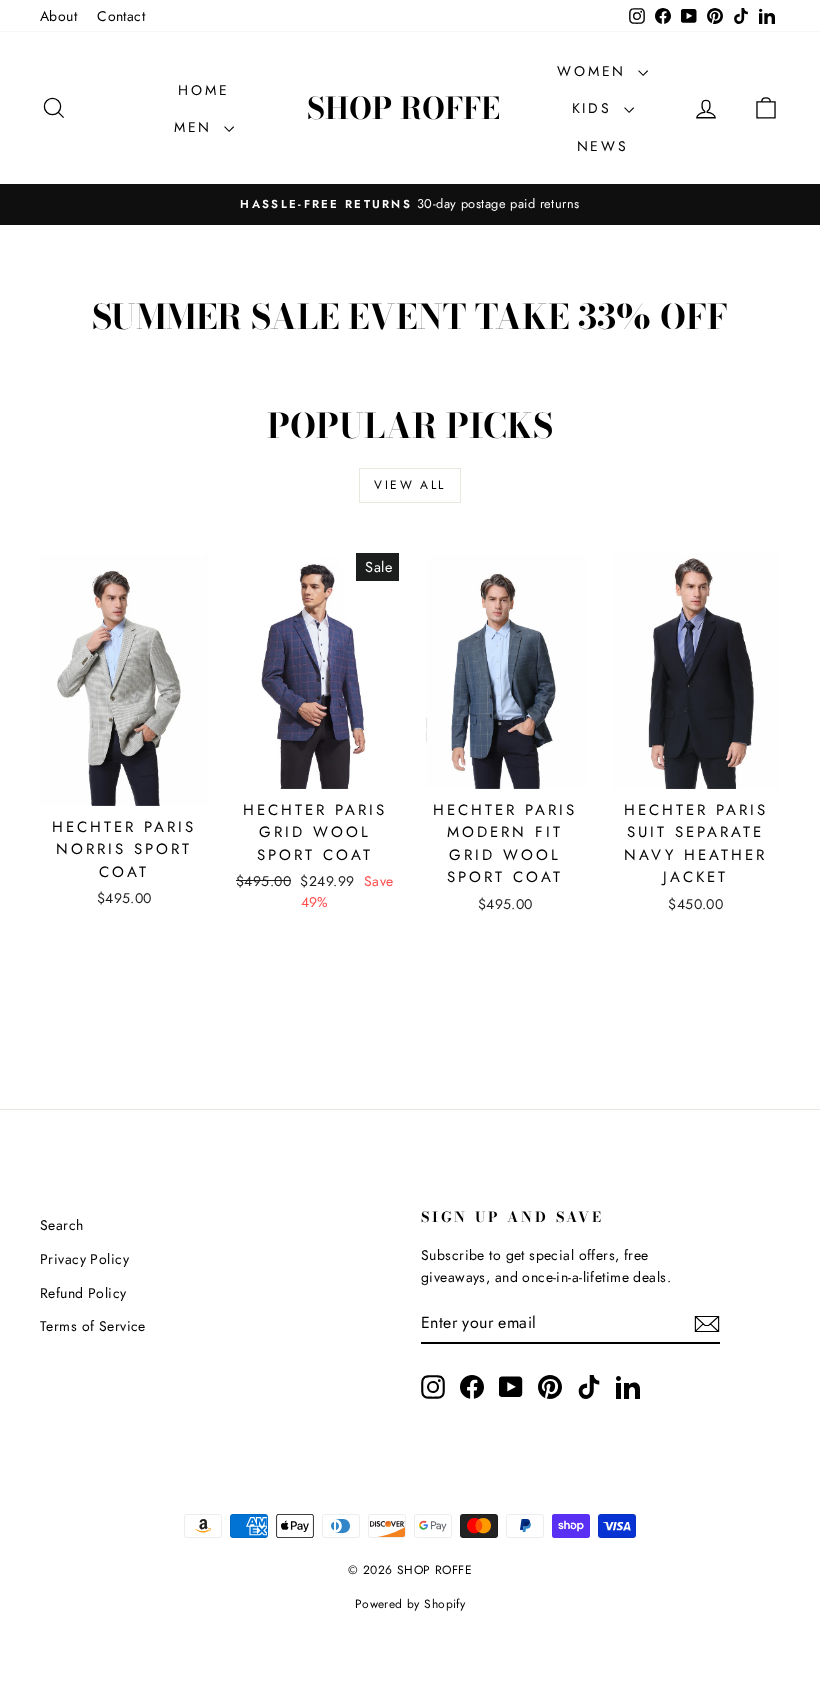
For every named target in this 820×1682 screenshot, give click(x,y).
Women (595, 71)
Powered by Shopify (410, 1604)
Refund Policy (83, 1293)
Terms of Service (93, 1326)
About (58, 16)
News (603, 146)
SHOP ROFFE (403, 108)
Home (203, 90)
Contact (121, 16)
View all (409, 485)
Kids (595, 108)
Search (62, 1225)
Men (196, 127)
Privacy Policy (84, 1259)
